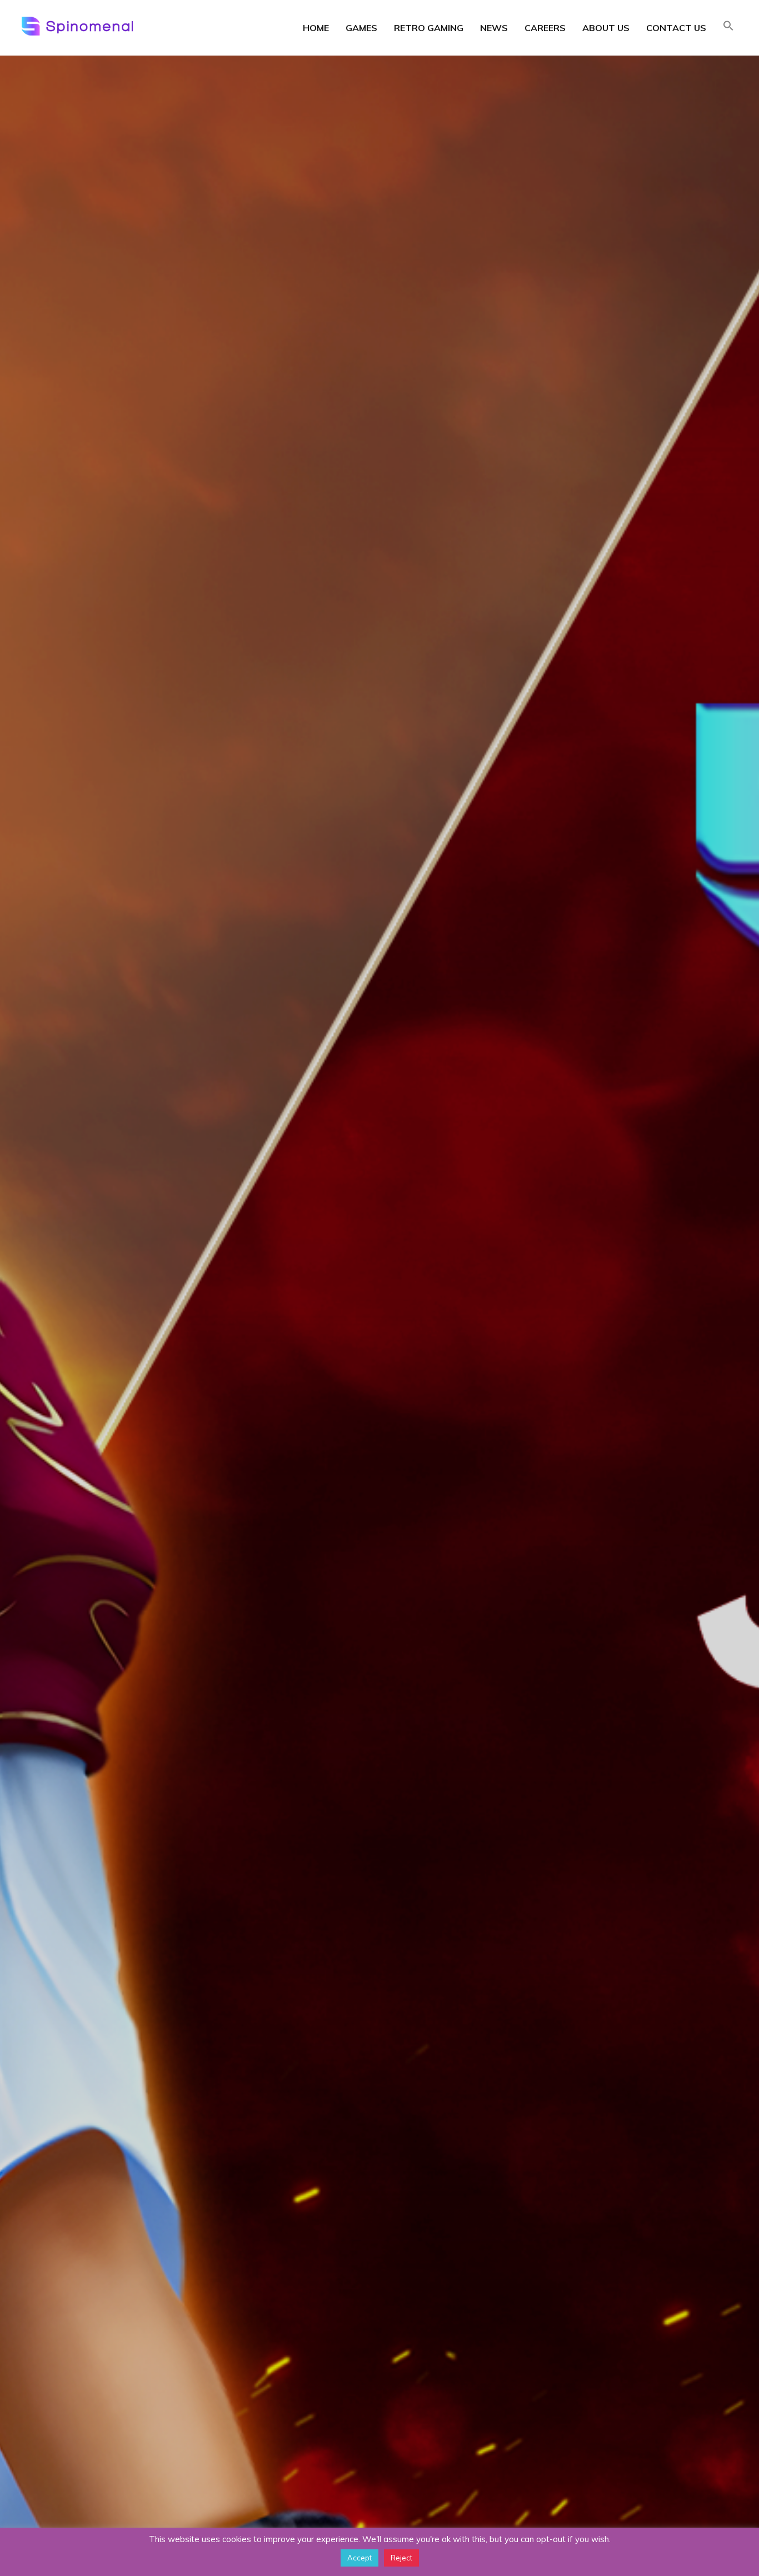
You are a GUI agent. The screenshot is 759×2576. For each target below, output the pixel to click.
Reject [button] (401, 2558)
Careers (545, 28)
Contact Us (676, 28)
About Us (606, 28)
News (494, 28)
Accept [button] (359, 2558)
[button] (728, 27)
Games (361, 28)
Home (316, 28)
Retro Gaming (429, 28)
